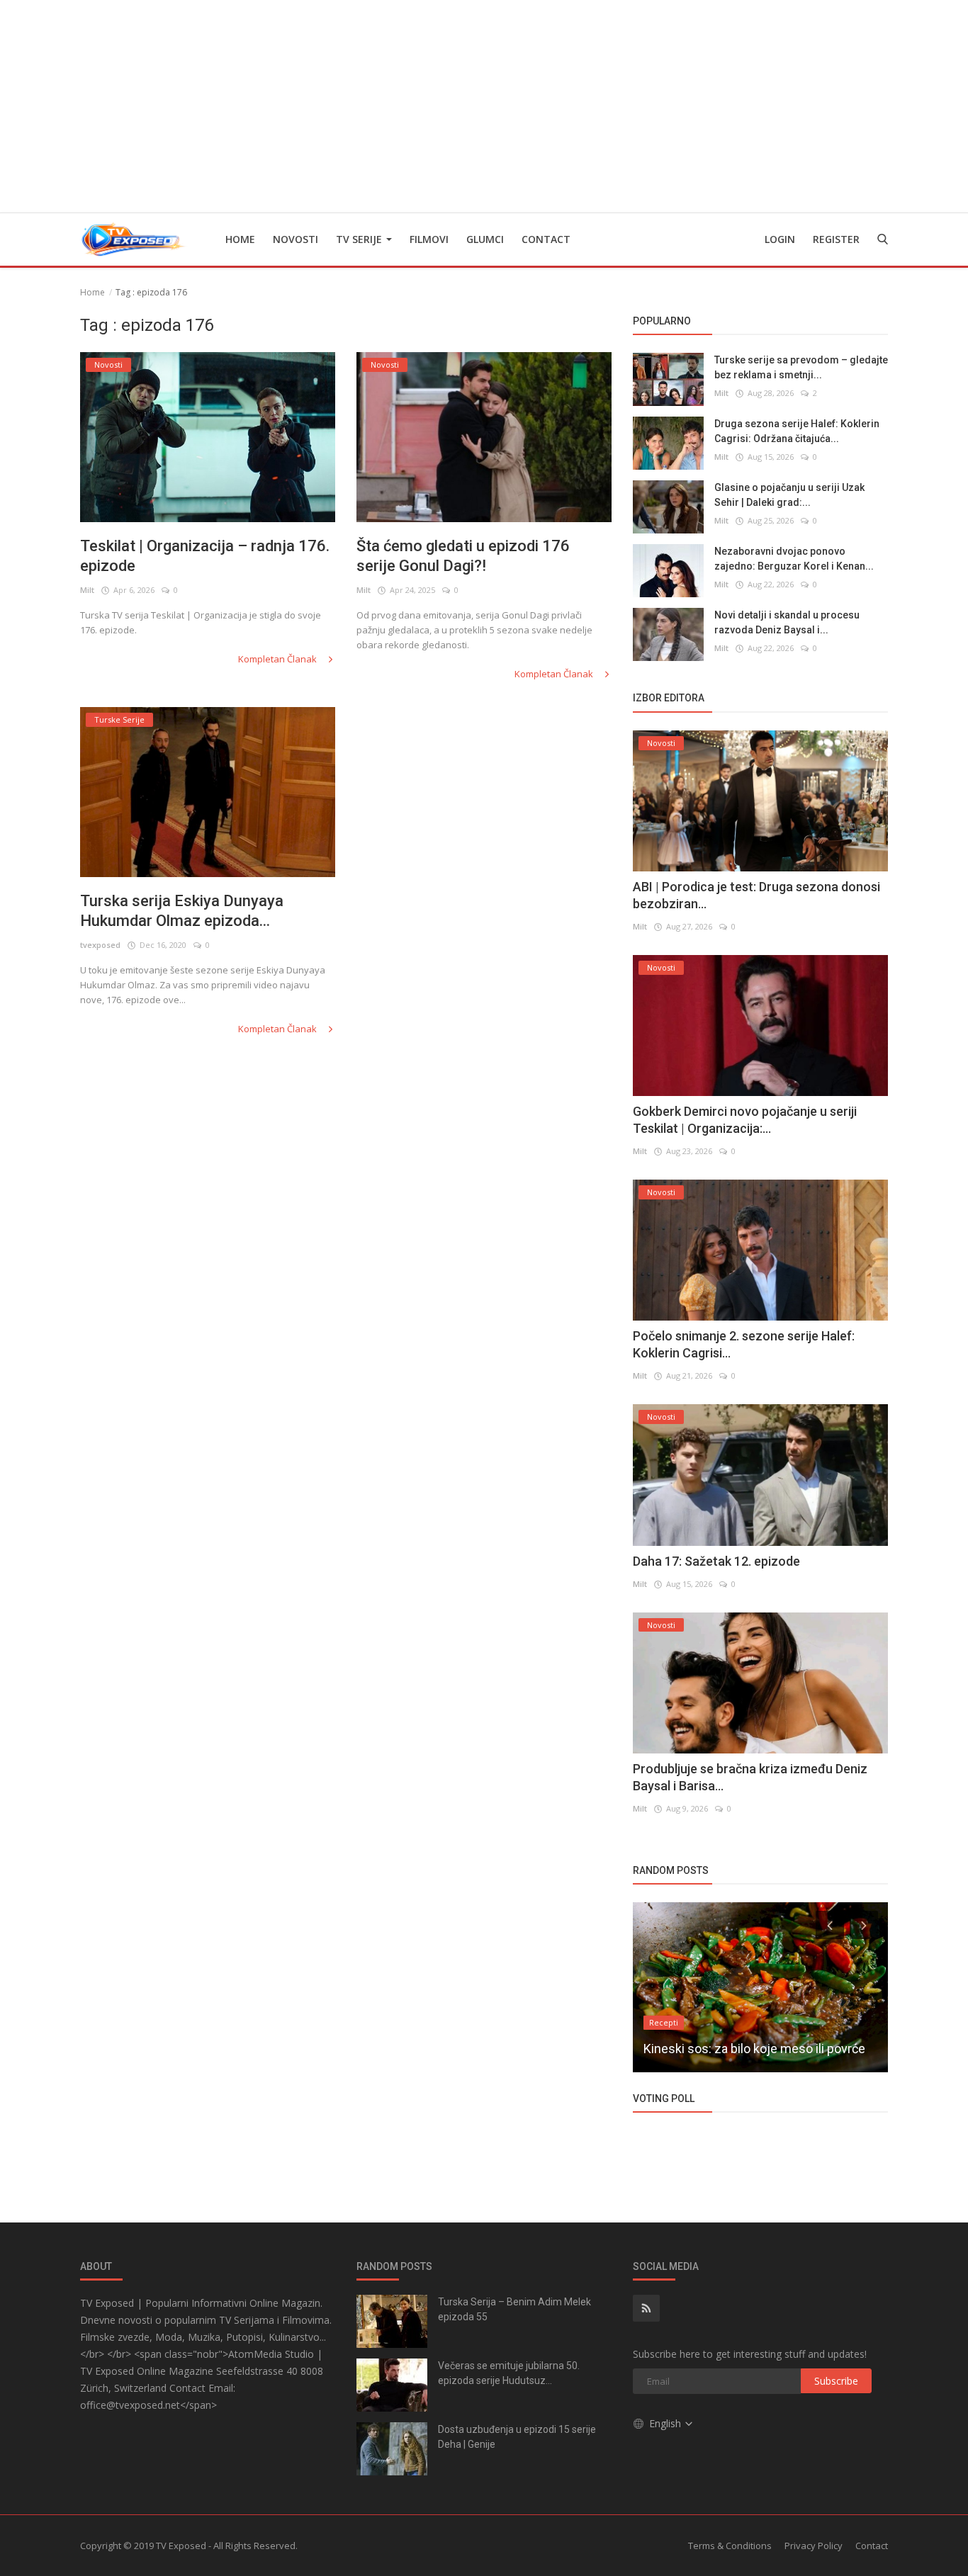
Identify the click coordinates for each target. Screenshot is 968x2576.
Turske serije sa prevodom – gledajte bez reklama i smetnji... (801, 367)
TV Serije (360, 239)
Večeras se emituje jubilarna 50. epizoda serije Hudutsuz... (509, 2373)
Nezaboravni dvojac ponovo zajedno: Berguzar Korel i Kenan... (794, 559)
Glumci (485, 239)
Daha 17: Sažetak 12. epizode (716, 1561)
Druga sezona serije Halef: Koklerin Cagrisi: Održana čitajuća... (797, 431)
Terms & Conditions (730, 2546)
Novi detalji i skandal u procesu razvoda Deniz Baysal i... (787, 622)
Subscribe (836, 2381)
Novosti (296, 239)
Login (780, 239)
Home (240, 239)
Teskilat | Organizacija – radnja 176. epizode (205, 556)
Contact (546, 239)
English (666, 2423)
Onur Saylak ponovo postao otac (733, 2049)
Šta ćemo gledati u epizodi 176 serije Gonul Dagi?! (463, 556)
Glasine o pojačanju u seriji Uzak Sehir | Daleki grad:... (789, 495)
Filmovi (429, 239)
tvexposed (100, 945)
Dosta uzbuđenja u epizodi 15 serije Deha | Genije (517, 2437)
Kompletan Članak (278, 659)
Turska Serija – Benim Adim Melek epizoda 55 (514, 2309)
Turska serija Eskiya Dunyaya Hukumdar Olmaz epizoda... (182, 911)
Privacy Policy (814, 2546)
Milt (87, 590)
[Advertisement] (484, 106)
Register (836, 239)
